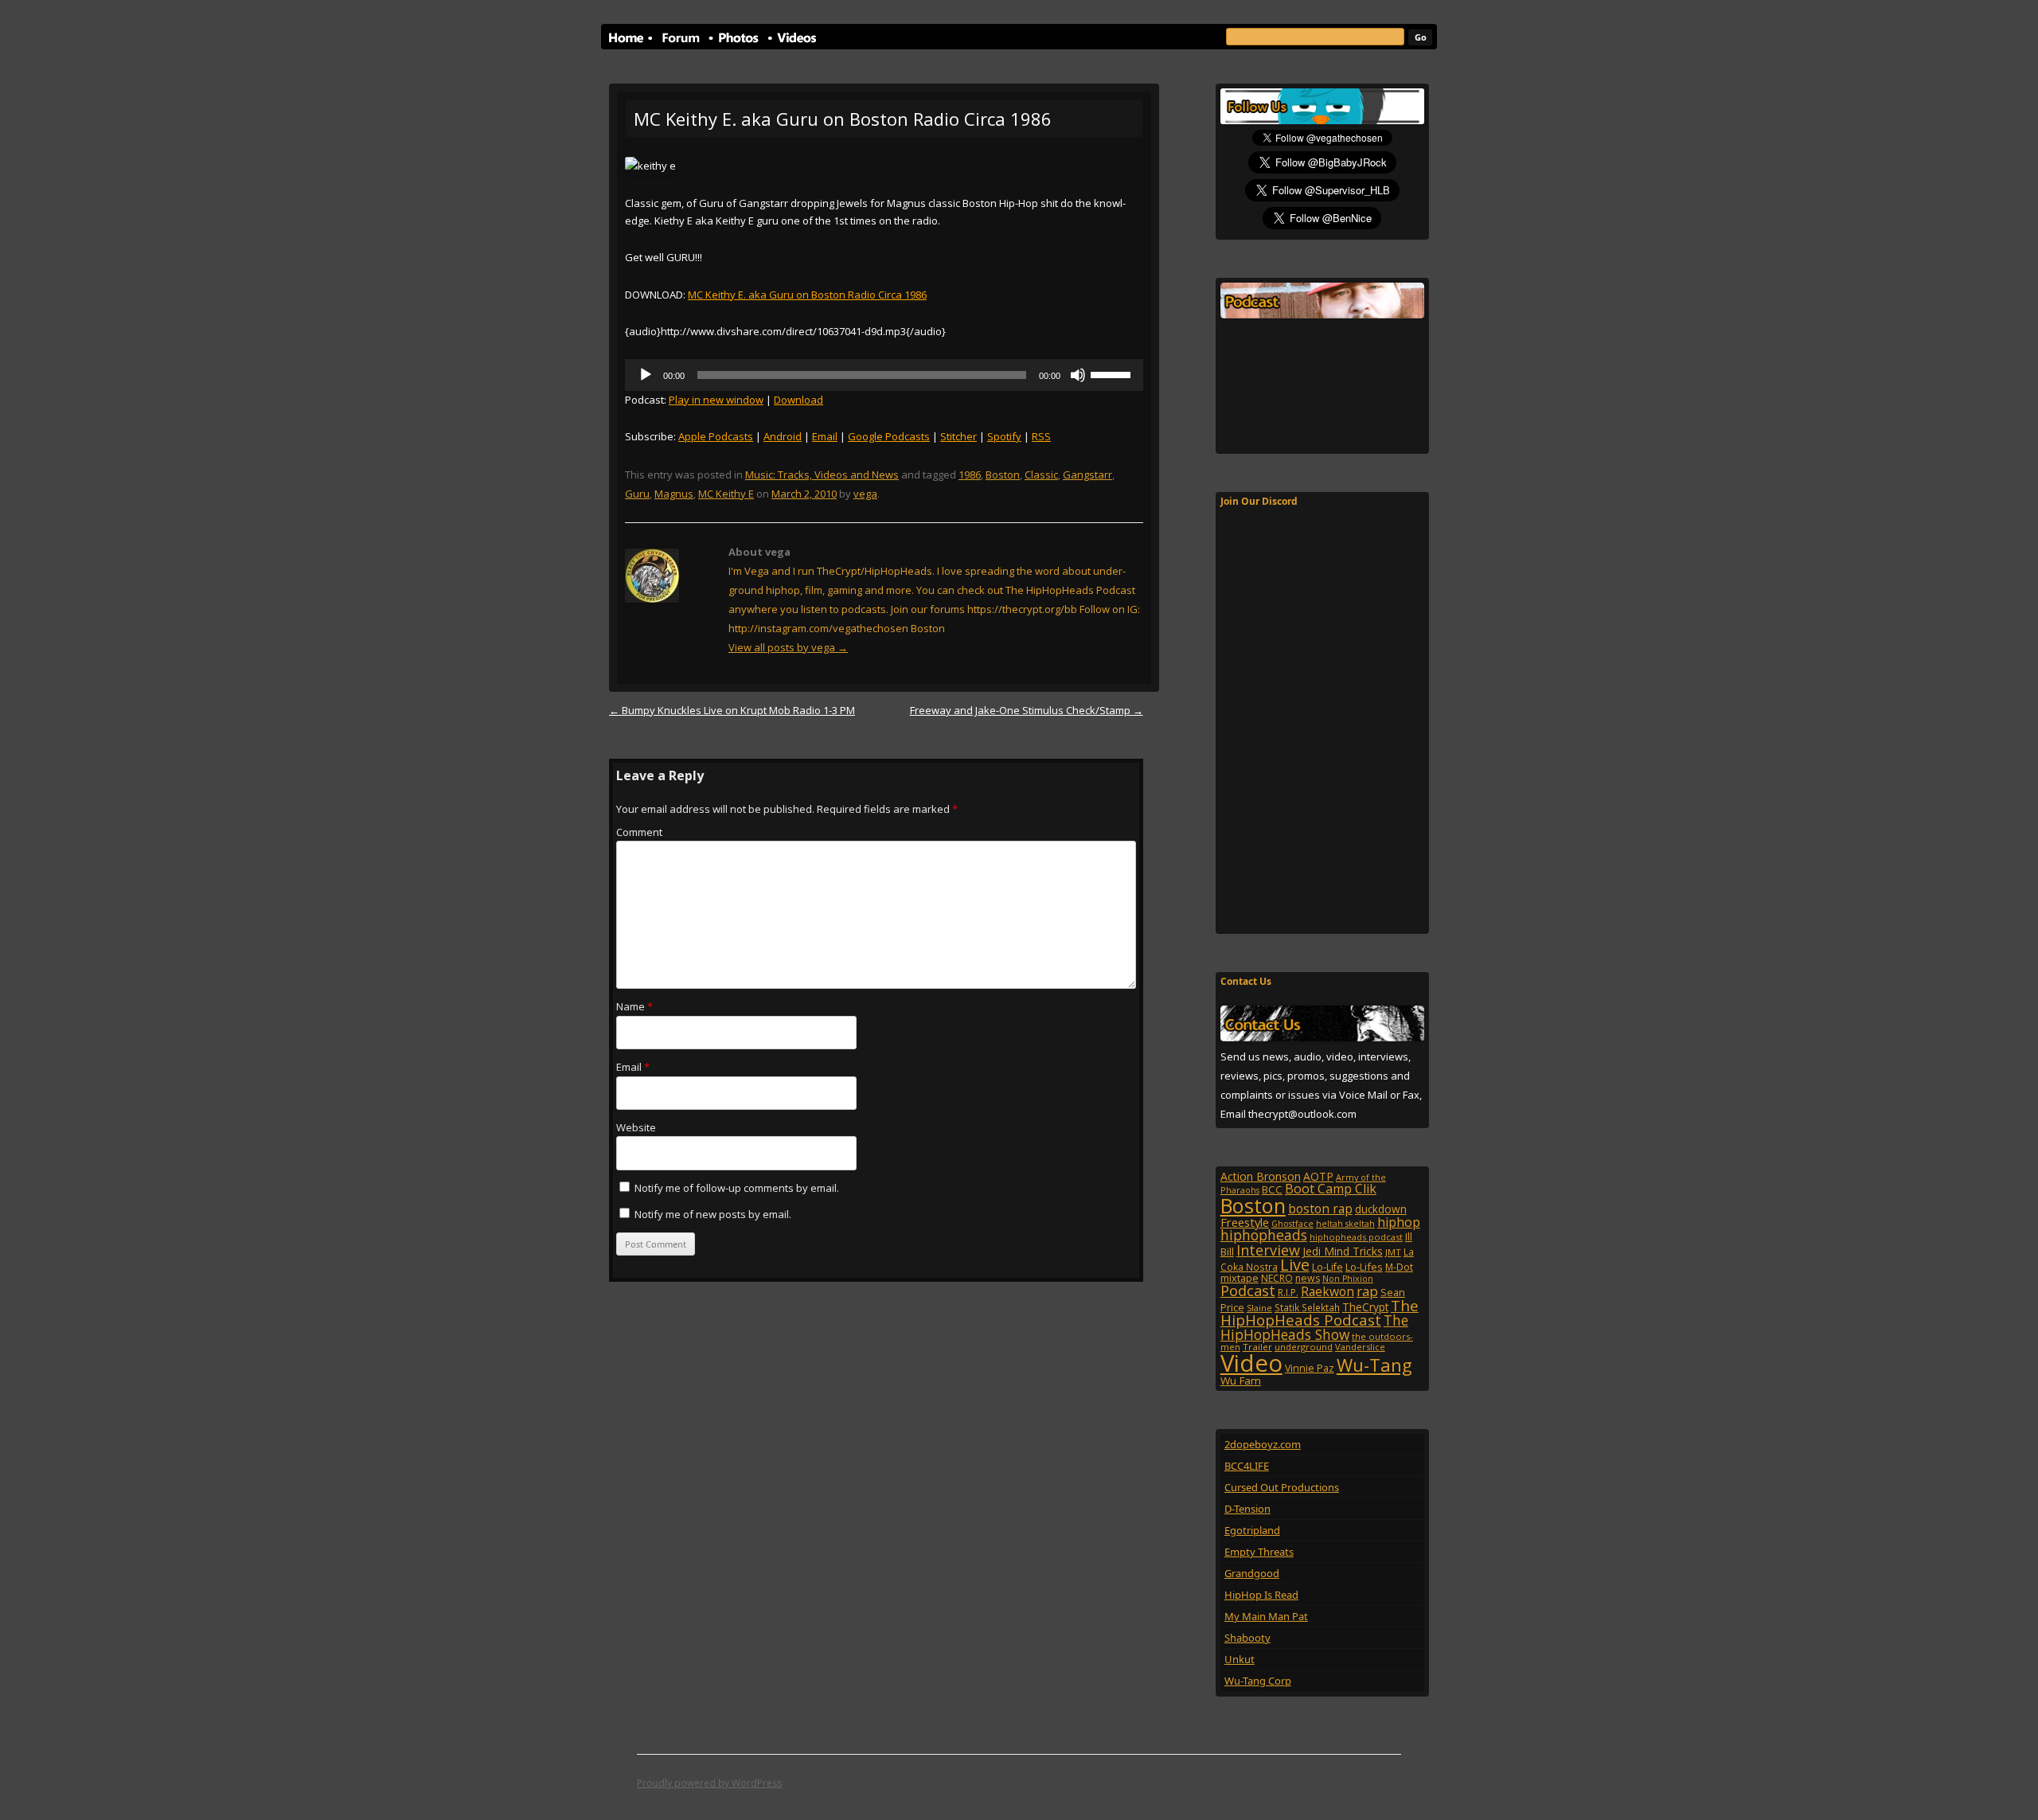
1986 (970, 475)
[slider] (1113, 373)
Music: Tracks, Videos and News (822, 475)
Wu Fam (1241, 1381)
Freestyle (1245, 1222)
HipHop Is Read (1261, 1595)
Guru (637, 494)
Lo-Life (1327, 1267)
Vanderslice (1360, 1347)
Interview (1268, 1250)
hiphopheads (1264, 1235)
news (1308, 1278)
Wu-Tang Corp (1258, 1681)
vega (865, 494)
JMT (1393, 1252)
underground (1304, 1347)
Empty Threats (1259, 1552)
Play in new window (716, 400)
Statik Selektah (1307, 1307)
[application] (884, 375)
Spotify (1004, 436)
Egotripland (1252, 1530)
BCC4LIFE (1247, 1466)
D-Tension (1247, 1509)
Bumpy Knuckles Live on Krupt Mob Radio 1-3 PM (732, 710)
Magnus (674, 494)
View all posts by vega (788, 647)
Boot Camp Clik (1331, 1189)
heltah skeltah (1345, 1224)
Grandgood (1252, 1573)
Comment (639, 832)
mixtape (1240, 1278)
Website (636, 1127)
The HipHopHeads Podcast (1320, 1313)
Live (1295, 1265)
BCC (1272, 1189)
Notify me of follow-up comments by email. (737, 1188)
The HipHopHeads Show (1314, 1327)
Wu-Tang (1374, 1365)
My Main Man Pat (1266, 1616)
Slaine (1259, 1308)
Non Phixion (1348, 1279)
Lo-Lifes (1364, 1267)
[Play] (646, 375)
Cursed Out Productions (1282, 1487)
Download (798, 400)
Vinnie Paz (1310, 1368)
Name (634, 1006)
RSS (1041, 436)
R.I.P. (1288, 1293)
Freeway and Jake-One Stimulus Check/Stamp (1027, 710)
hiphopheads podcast (1356, 1237)
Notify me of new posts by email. (713, 1214)
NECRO (1277, 1278)
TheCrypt (1365, 1307)
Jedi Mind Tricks (1343, 1251)
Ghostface (1292, 1224)
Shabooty (1247, 1638)
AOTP (1318, 1176)
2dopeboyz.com (1263, 1444)
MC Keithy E (726, 494)
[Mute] (1078, 375)
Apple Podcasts (716, 436)
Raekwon (1327, 1291)
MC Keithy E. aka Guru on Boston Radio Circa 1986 (807, 295)
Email (825, 436)
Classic (1041, 475)
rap (1367, 1291)
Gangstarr (1087, 475)
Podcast (1248, 1290)
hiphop (1399, 1222)
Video (1251, 1363)
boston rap (1320, 1209)
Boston (1003, 475)
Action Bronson (1261, 1176)
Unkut (1240, 1659)
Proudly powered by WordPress (709, 1783)
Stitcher (958, 436)
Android (783, 436)
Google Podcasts (889, 436)
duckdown (1381, 1209)
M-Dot (1399, 1267)
